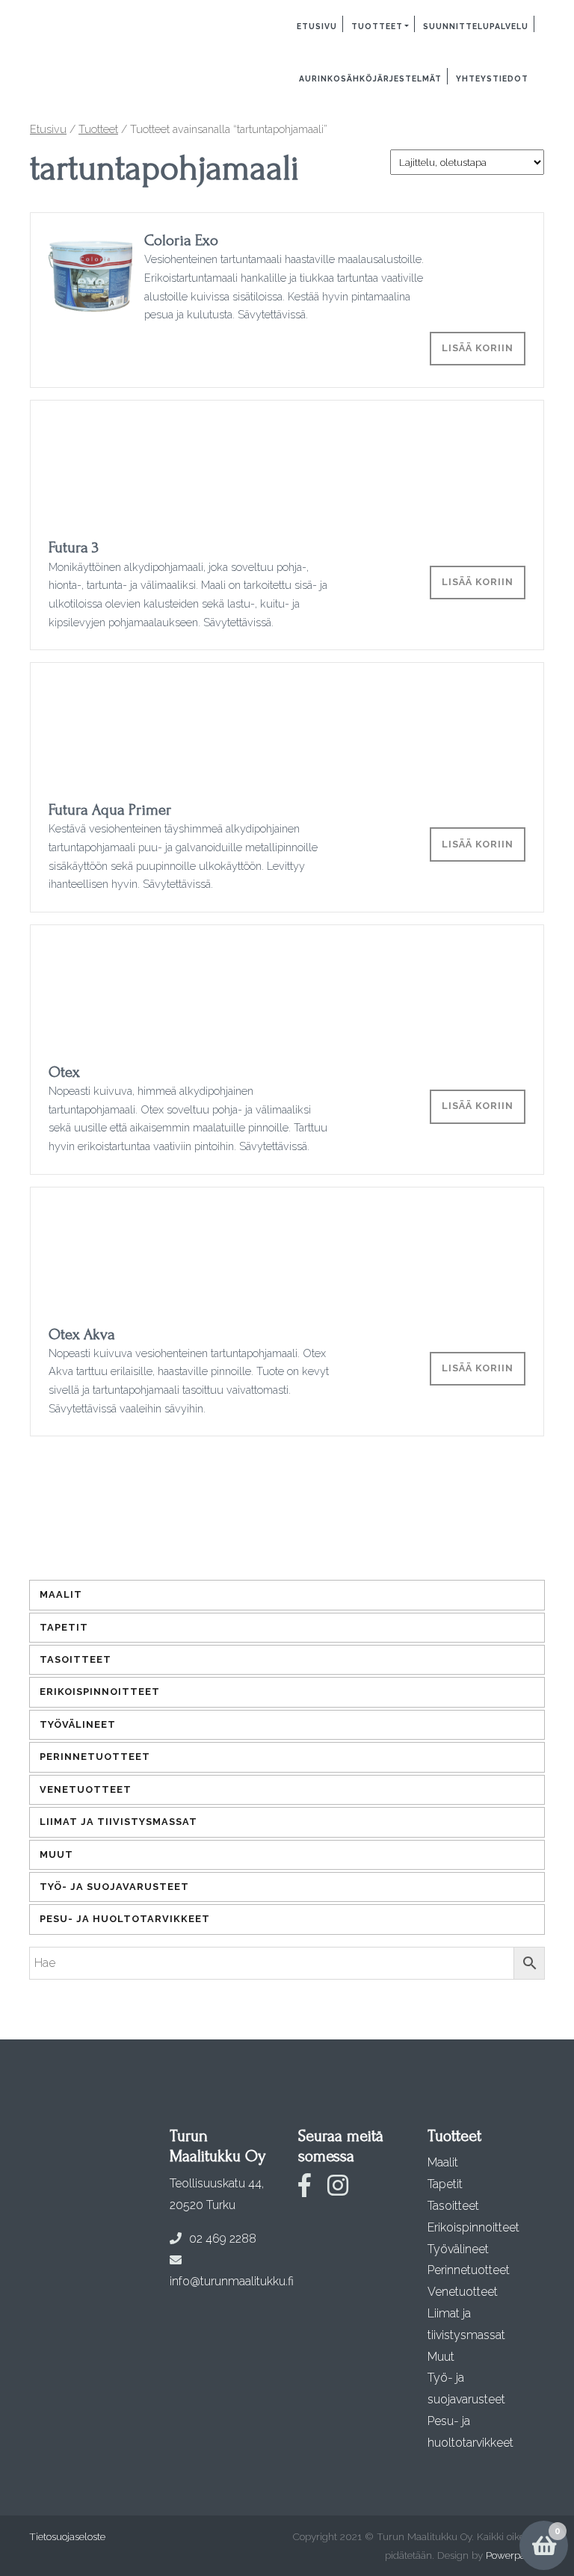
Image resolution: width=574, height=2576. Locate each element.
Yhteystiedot (492, 78)
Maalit (61, 1594)
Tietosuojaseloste (67, 2536)
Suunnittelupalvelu (476, 26)
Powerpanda (514, 2555)
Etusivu (317, 26)
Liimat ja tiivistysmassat (118, 1822)
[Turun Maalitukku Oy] (81, 28)
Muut (56, 1854)
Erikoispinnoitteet (100, 1692)
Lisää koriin (478, 348)
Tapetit (64, 1627)
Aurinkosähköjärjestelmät (370, 78)
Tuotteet (377, 26)
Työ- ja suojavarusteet (114, 1887)
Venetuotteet (86, 1789)
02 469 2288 (223, 2239)
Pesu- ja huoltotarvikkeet (125, 1919)
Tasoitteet (75, 1659)
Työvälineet (78, 1724)
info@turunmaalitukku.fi (232, 2281)
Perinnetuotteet (95, 1757)
